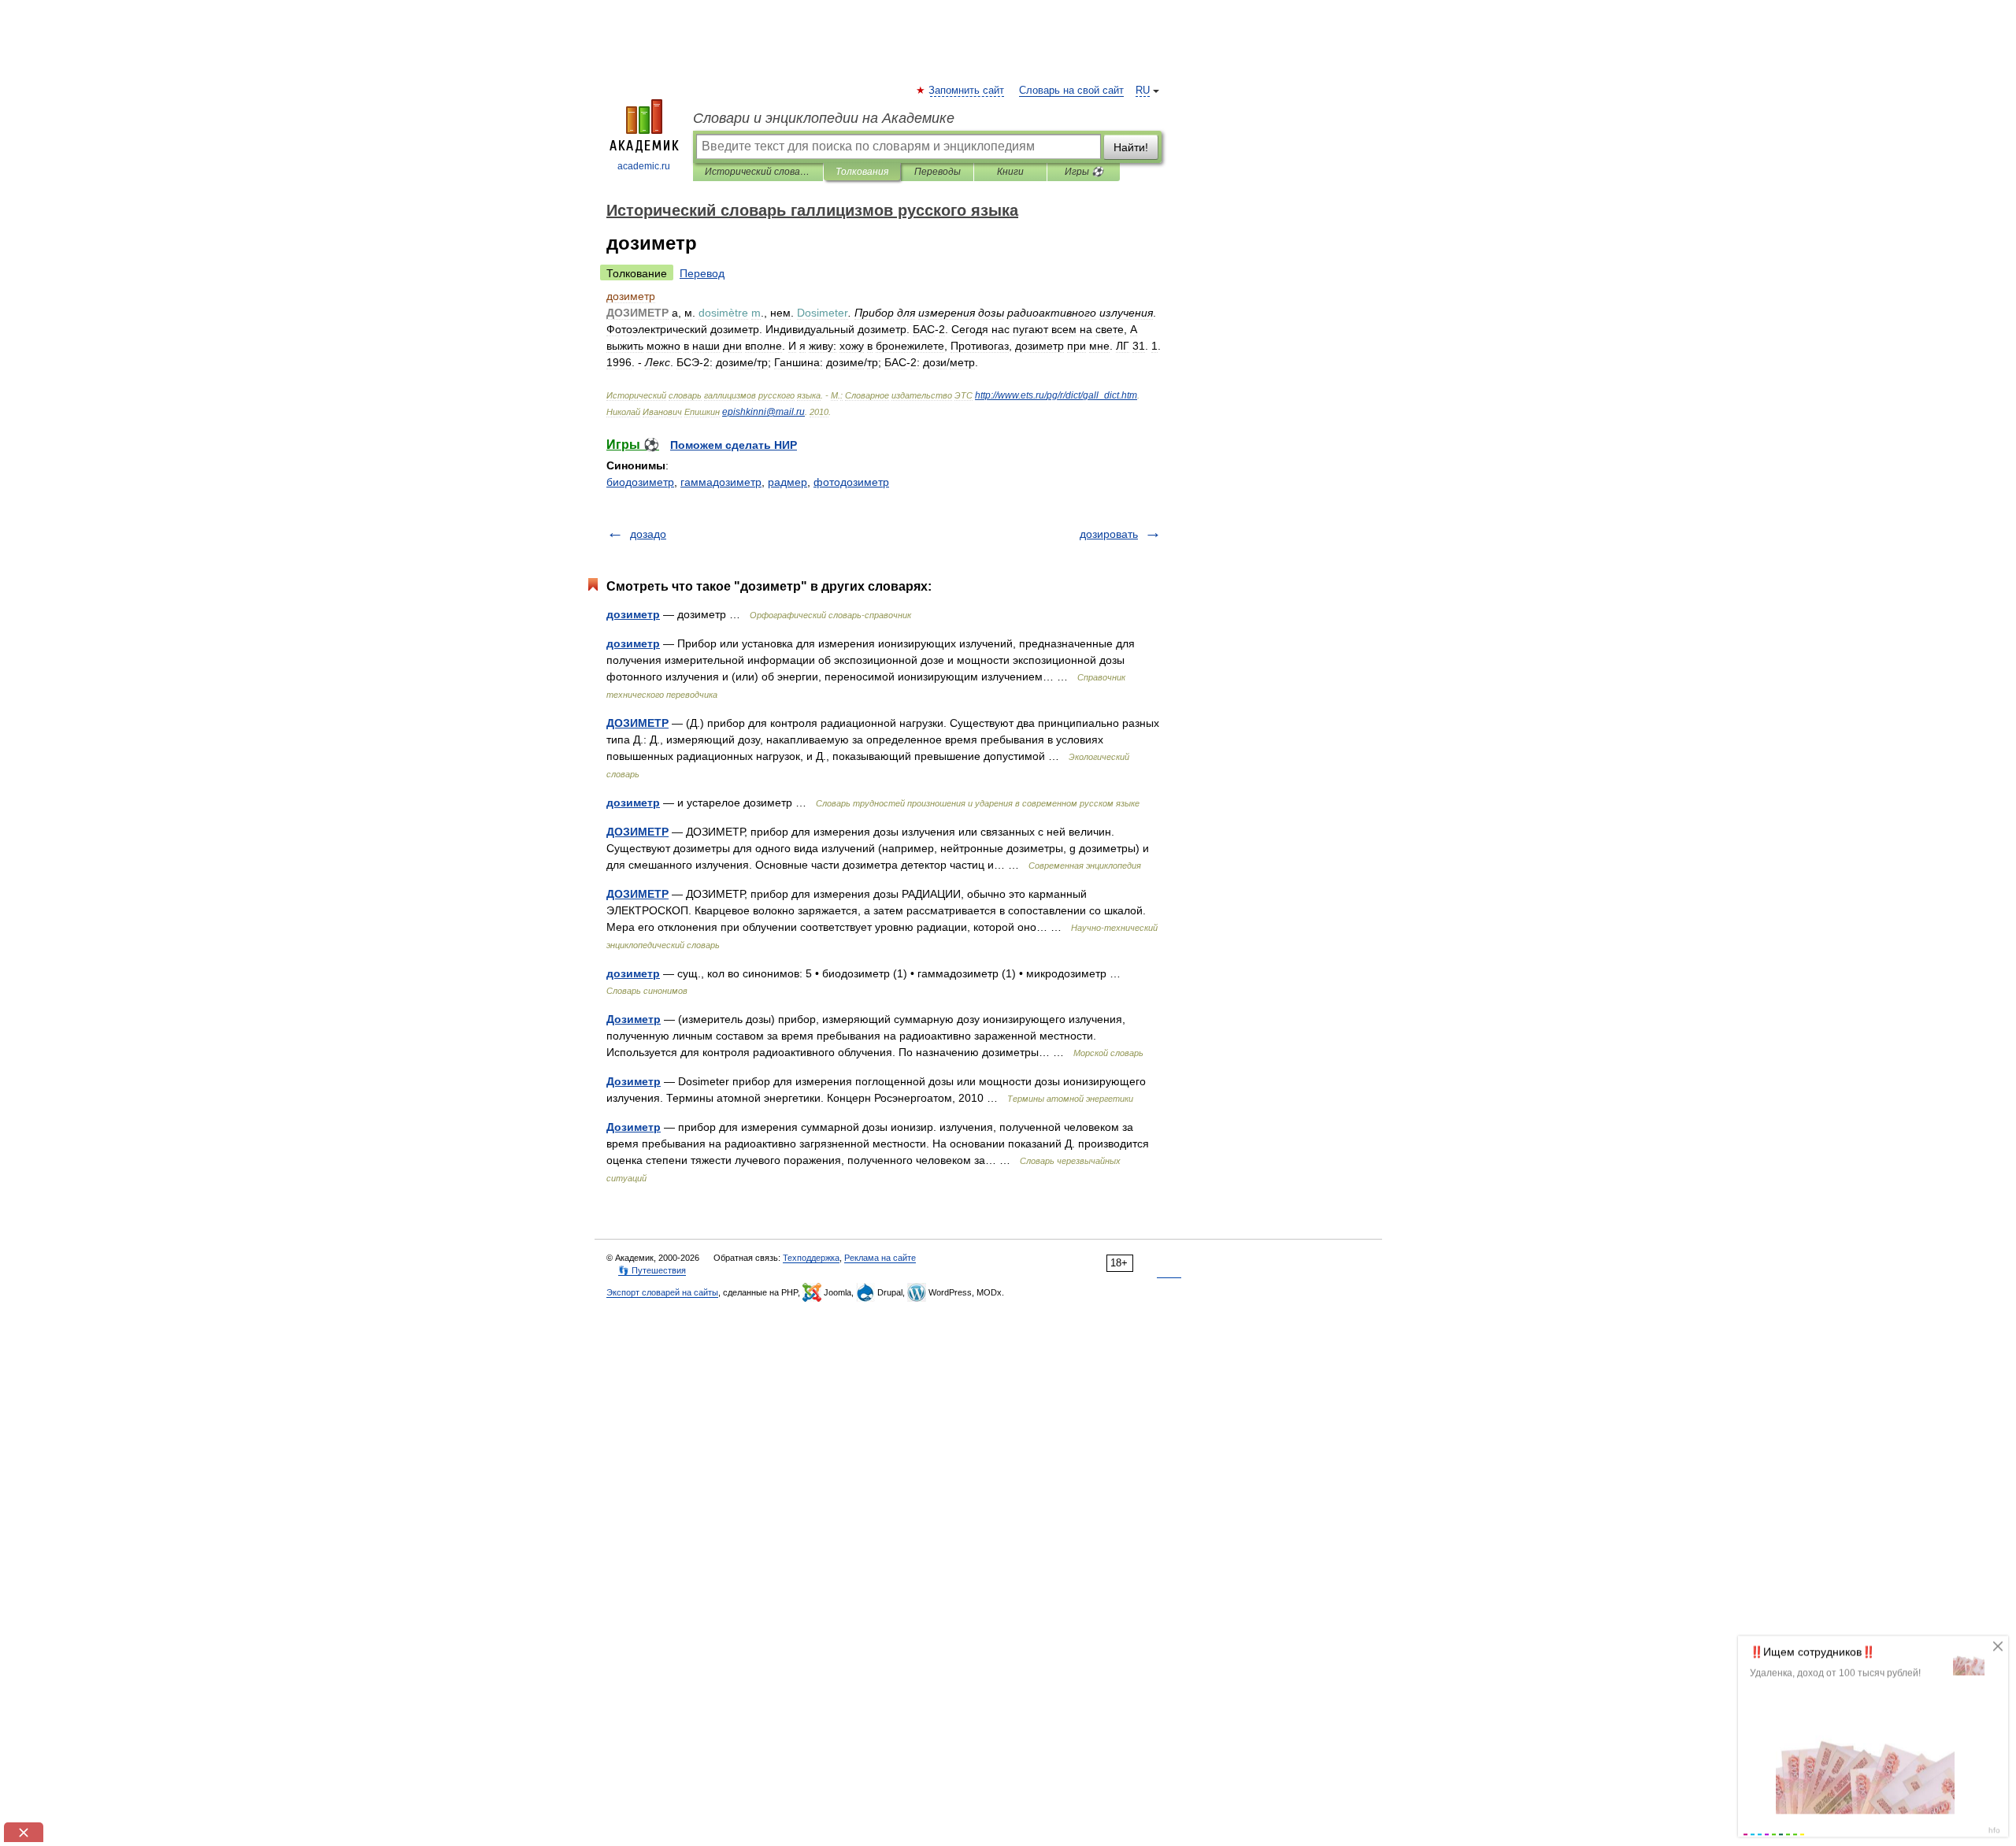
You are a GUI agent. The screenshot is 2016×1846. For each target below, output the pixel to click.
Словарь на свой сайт (1071, 91)
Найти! (1131, 147)
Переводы (938, 172)
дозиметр (633, 614)
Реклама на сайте (880, 1258)
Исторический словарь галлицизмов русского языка (758, 172)
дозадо (648, 534)
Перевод (702, 273)
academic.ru (644, 166)
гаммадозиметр (721, 482)
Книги (1010, 172)
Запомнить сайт (967, 91)
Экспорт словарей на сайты (662, 1292)
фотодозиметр (851, 482)
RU (1143, 91)
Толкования (862, 172)
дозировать (1109, 534)
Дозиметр (634, 1019)
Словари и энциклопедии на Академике (824, 118)
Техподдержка (811, 1258)
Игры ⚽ (1084, 172)
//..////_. (1056, 395)
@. (763, 412)
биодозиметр (640, 482)
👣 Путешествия (652, 1270)
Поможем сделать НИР (734, 445)
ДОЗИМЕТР (637, 723)
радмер (787, 482)
